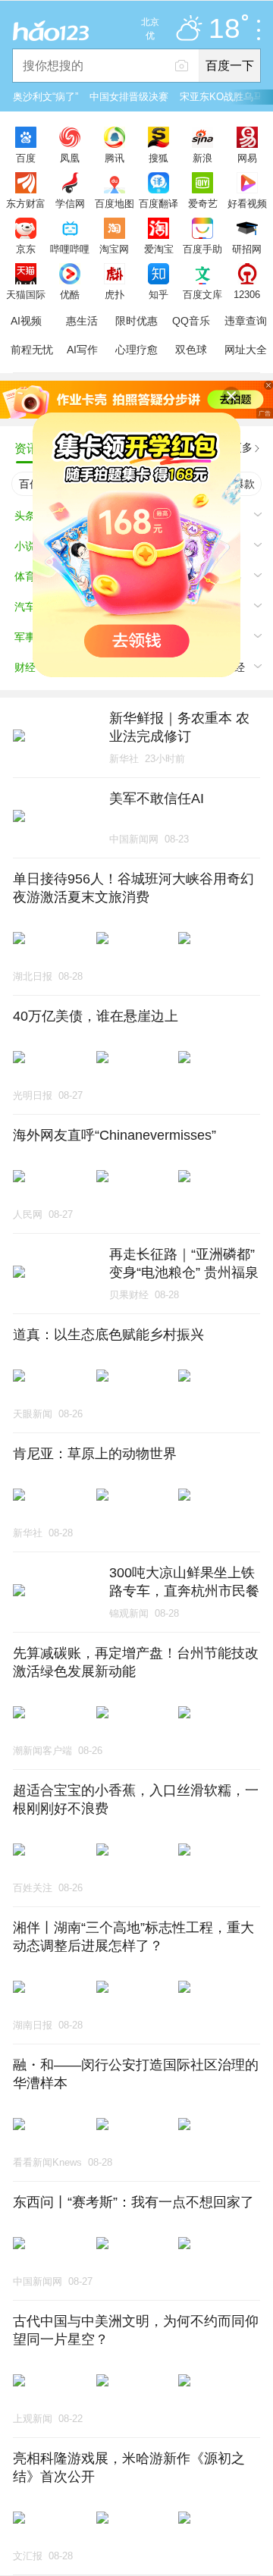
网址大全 (246, 350)
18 (224, 29)
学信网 (70, 203)
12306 (247, 294)
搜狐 (158, 158)
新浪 (202, 158)
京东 (26, 249)
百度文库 (202, 294)
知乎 (158, 294)
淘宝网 (114, 249)
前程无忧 (32, 350)
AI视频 (26, 321)
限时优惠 (136, 321)
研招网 (247, 249)
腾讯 (115, 158)
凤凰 (70, 158)
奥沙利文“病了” (45, 97)
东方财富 (26, 203)
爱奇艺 (203, 203)
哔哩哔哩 (70, 249)
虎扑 (115, 294)
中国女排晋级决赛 (129, 97)
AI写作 (82, 350)
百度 (26, 158)
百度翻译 (158, 203)
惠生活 (82, 321)
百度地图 (115, 203)
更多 (242, 447)
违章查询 (246, 321)
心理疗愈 (136, 350)
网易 (247, 158)
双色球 (191, 350)
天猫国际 (26, 294)
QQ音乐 (191, 321)
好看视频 (247, 203)
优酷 (70, 294)
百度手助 (202, 249)
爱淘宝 (159, 249)
